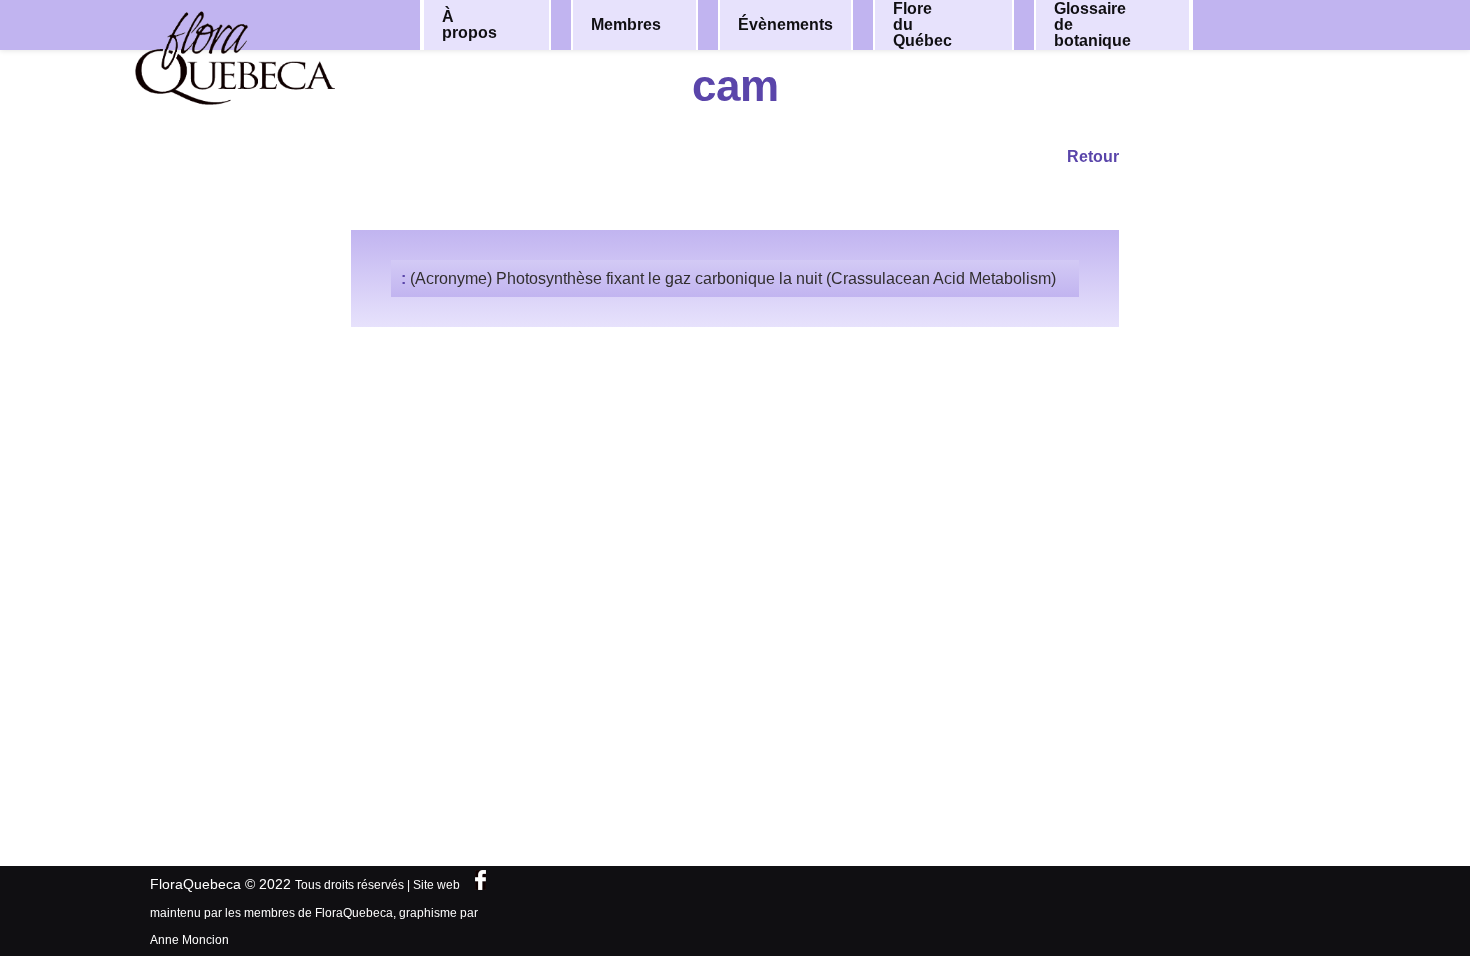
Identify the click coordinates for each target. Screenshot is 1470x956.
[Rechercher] (1283, 23)
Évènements (785, 24)
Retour (1093, 156)
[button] (522, 25)
